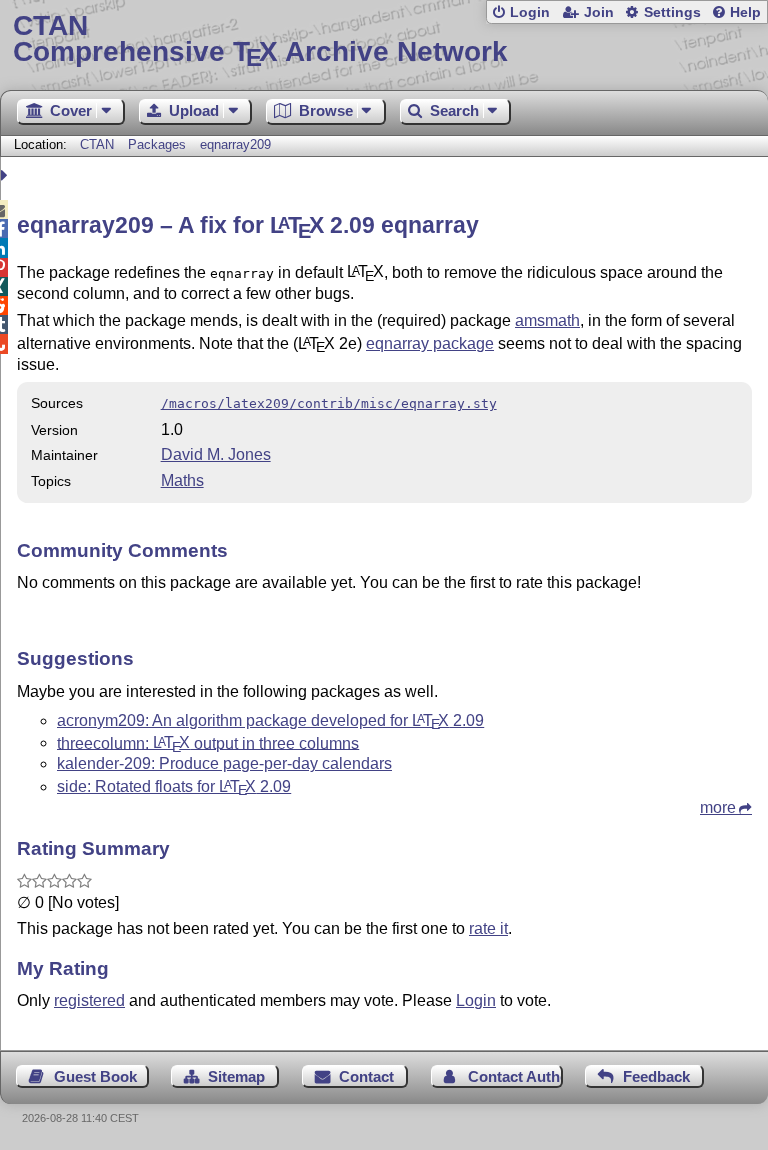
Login (530, 12)
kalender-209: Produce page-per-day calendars (224, 763)
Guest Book (95, 1076)
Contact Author (515, 1076)
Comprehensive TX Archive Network (260, 39)
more (718, 807)
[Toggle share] (6, 175)
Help (745, 12)
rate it (488, 928)
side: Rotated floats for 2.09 (174, 786)
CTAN (97, 144)
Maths (182, 480)
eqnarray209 (235, 144)
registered (89, 1000)
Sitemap (236, 1076)
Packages (159, 144)
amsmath (547, 320)
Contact (366, 1076)
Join (599, 12)
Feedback (656, 1076)
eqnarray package (430, 343)
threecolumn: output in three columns (208, 742)
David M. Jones (216, 454)
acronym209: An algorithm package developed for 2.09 (270, 720)
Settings (672, 12)
